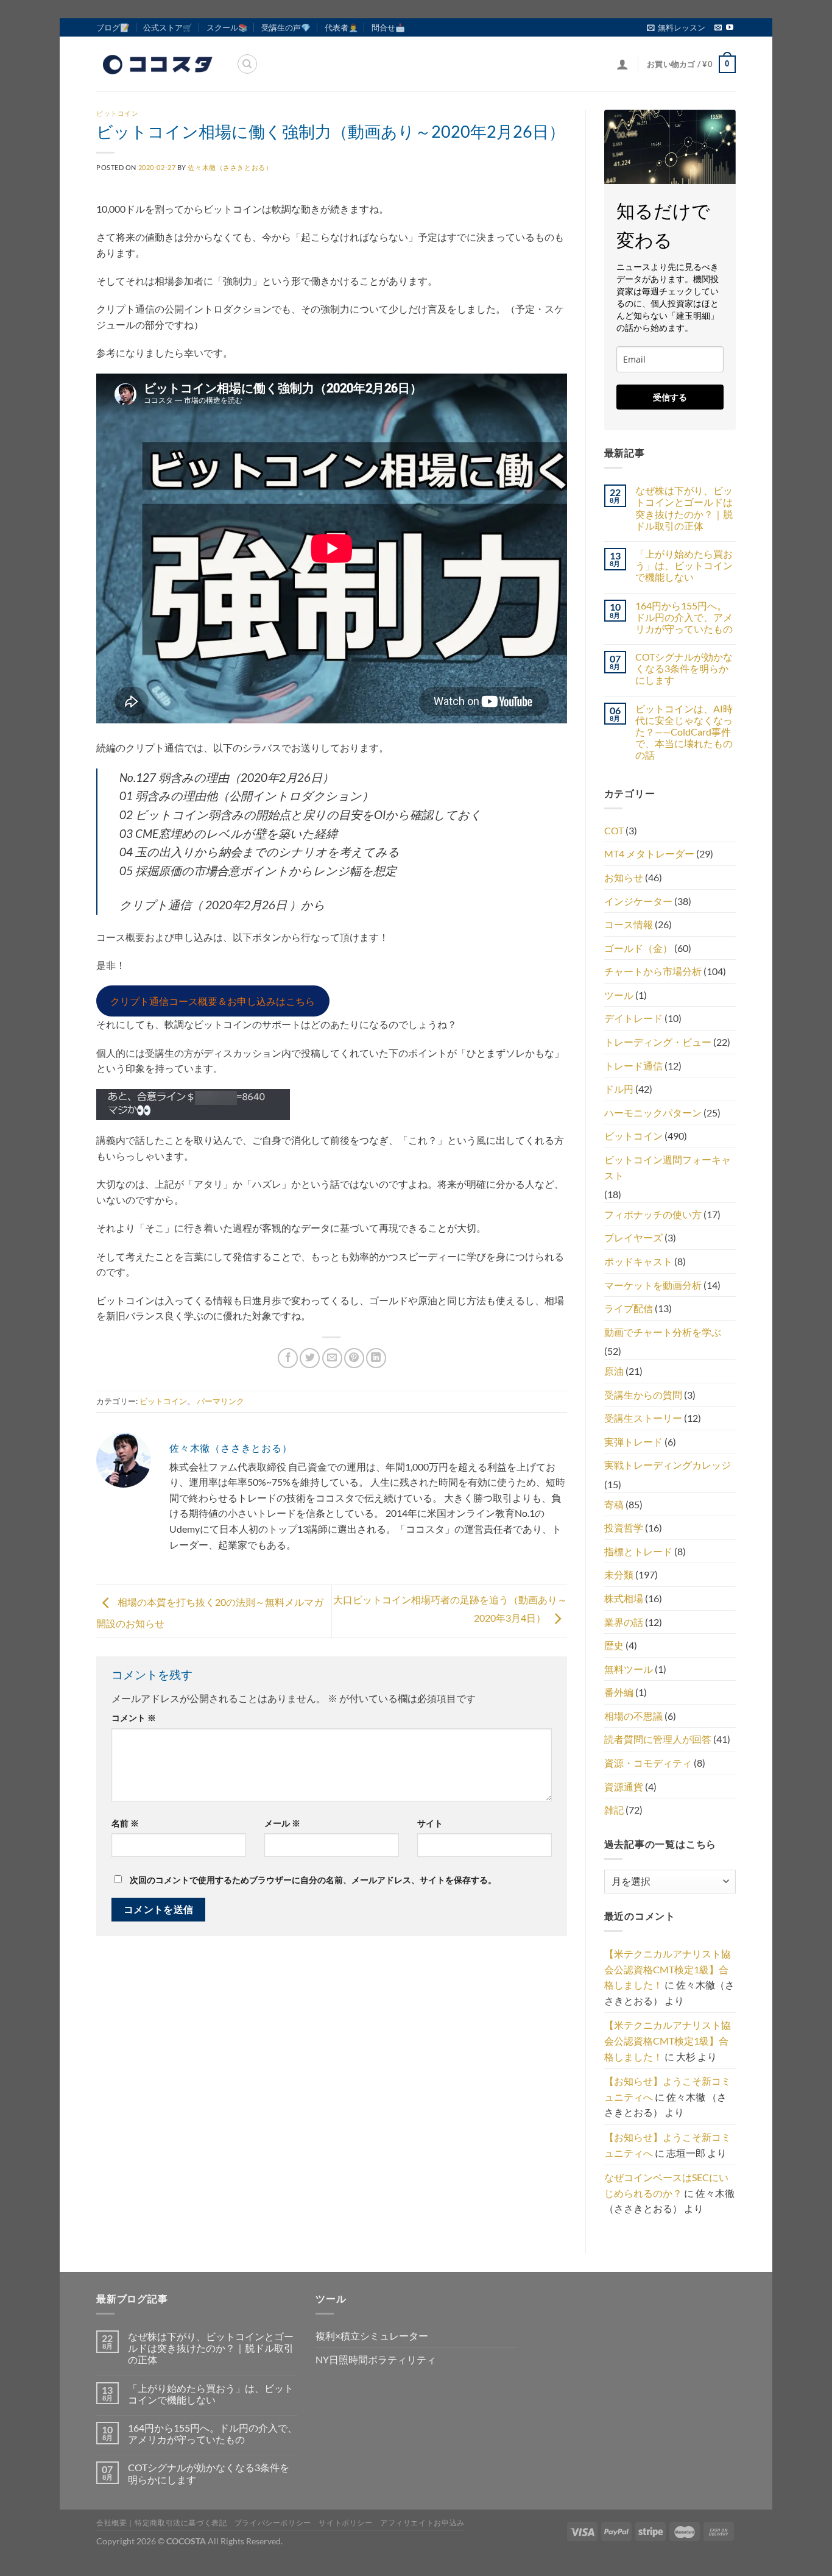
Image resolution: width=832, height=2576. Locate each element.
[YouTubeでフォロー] (730, 28)
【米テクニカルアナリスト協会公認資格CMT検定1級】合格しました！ (668, 1969)
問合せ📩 (388, 27)
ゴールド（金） (638, 948)
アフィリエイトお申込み (422, 2523)
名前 (125, 1823)
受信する (670, 397)
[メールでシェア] (332, 1358)
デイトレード (633, 1018)
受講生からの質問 (643, 1395)
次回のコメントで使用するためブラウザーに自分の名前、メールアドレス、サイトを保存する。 (313, 1880)
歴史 (614, 1645)
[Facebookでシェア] (288, 1358)
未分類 (619, 1574)
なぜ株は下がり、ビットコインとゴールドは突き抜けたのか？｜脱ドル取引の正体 (684, 508)
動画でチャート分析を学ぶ (663, 1332)
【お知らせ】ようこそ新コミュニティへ (668, 2089)
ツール (619, 995)
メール (282, 1823)
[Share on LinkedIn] (376, 1358)
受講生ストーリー (643, 1418)
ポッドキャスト (638, 1261)
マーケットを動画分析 (653, 1285)
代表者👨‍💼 (341, 27)
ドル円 (619, 1089)
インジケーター (638, 901)
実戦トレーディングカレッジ (668, 1465)
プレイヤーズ (633, 1237)
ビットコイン (117, 113)
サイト (430, 1823)
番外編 (619, 1692)
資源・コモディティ (648, 1763)
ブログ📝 (113, 27)
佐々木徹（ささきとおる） (230, 167)
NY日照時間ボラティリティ (376, 2359)
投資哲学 (624, 1528)
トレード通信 (633, 1066)
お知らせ (624, 877)
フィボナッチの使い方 (653, 1214)
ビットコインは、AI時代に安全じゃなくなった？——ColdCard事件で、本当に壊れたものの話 (684, 732)
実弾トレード (633, 1442)
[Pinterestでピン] (354, 1358)
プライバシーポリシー (273, 2523)
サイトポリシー (345, 2523)
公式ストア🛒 (168, 27)
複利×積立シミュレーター (372, 2336)
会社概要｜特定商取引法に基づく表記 (161, 2523)
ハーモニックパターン (653, 1112)
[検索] (247, 64)
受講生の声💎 (286, 27)
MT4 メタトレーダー (649, 853)
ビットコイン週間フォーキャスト (668, 1167)
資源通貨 (624, 1787)
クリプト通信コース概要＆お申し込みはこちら (213, 1001)
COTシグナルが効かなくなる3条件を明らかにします (684, 668)
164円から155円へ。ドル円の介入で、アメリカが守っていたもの (684, 617)
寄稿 (614, 1504)
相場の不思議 (633, 1716)
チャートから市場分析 (653, 971)
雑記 (614, 1810)
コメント (134, 1718)
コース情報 (629, 924)
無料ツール (629, 1669)
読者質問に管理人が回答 (658, 1739)
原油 (614, 1371)
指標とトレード (638, 1551)
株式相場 (624, 1598)
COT (614, 830)
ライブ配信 (629, 1308)
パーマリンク (220, 1401)
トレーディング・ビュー (658, 1042)
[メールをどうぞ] (718, 28)
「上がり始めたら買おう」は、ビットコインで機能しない (684, 565)
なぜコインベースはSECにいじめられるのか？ (666, 2185)
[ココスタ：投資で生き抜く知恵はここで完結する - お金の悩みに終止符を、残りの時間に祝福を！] (157, 64)
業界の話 (624, 1622)
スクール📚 (227, 27)
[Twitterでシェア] (310, 1358)
